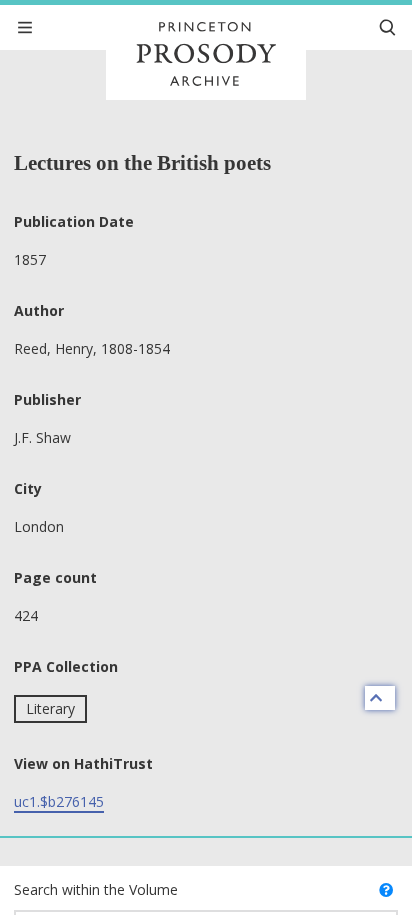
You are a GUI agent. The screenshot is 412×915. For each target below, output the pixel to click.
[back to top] (380, 698)
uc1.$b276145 (59, 801)
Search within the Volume (96, 889)
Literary (50, 708)
